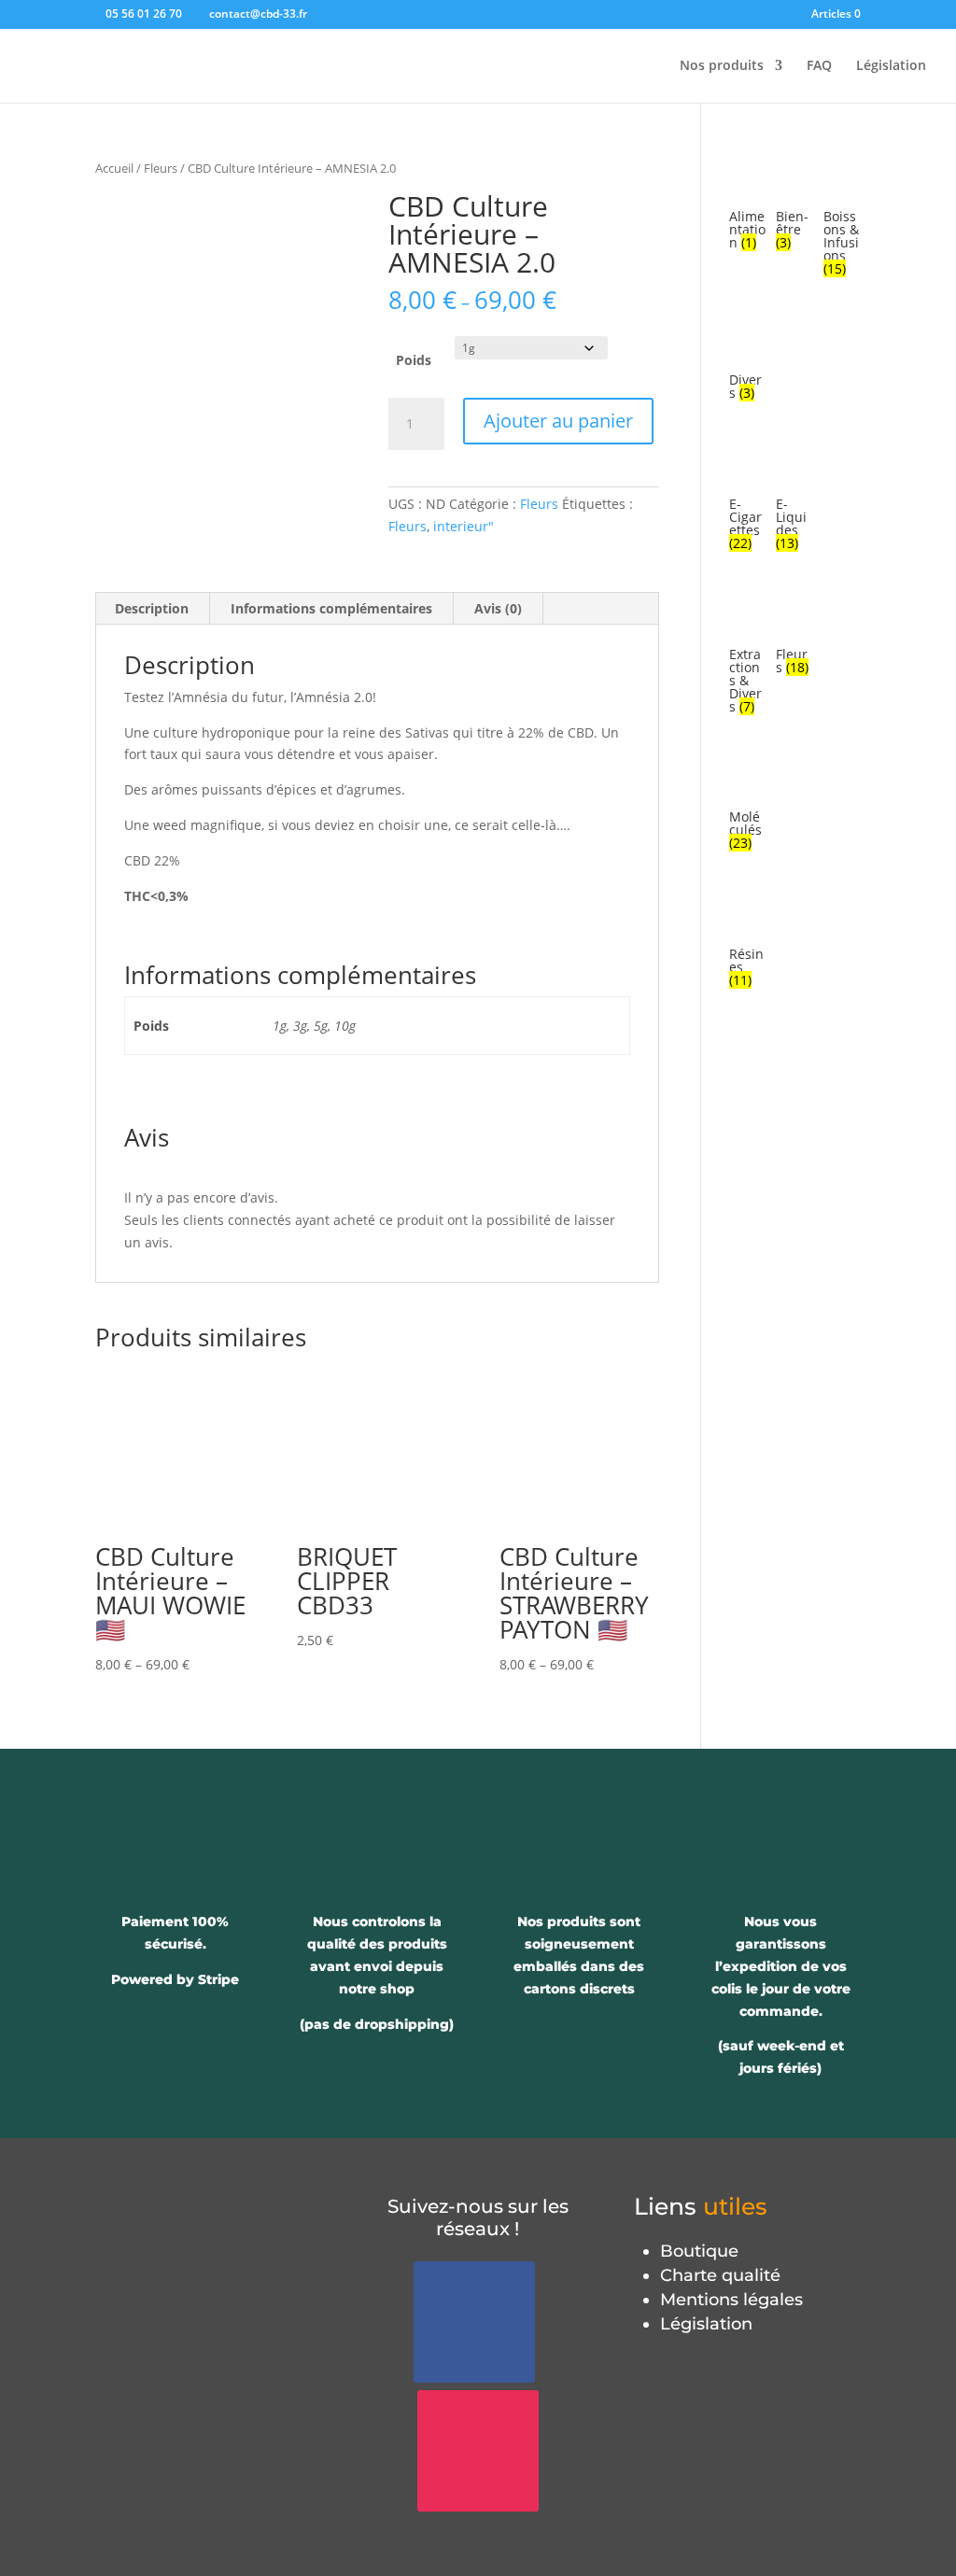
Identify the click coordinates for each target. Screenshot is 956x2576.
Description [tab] (152, 608)
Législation (891, 66)
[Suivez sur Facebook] (474, 2322)
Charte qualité (720, 2275)
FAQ (819, 66)
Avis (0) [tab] (498, 608)
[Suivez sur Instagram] (478, 2451)
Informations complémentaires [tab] (331, 608)
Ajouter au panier (558, 421)
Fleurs (161, 168)
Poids (414, 360)
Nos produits (722, 66)
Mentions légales (731, 2300)
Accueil (114, 168)
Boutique (699, 2251)
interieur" (464, 526)
